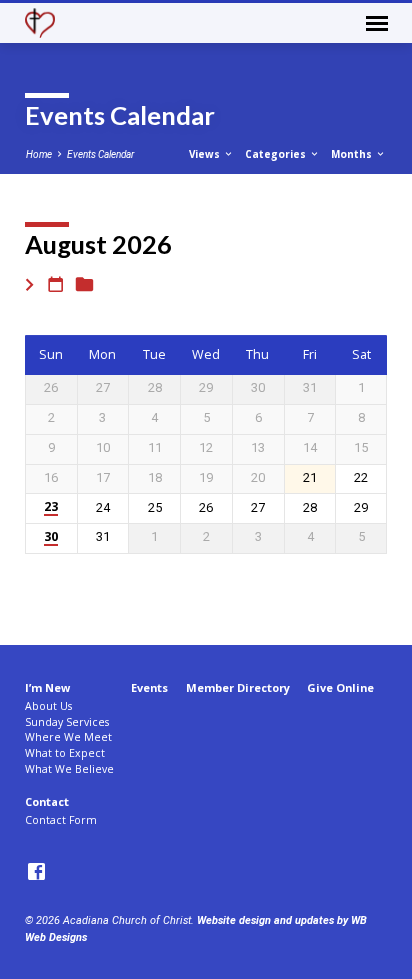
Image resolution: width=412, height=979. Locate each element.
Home (39, 154)
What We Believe (69, 769)
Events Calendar (100, 154)
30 (51, 537)
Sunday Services (67, 722)
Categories (277, 154)
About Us (48, 706)
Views (206, 154)
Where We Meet (68, 737)
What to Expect (65, 753)
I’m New (47, 687)
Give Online (340, 687)
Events (149, 687)
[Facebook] (36, 872)
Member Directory (238, 687)
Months (353, 154)
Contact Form (61, 820)
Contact (47, 801)
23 (51, 507)
